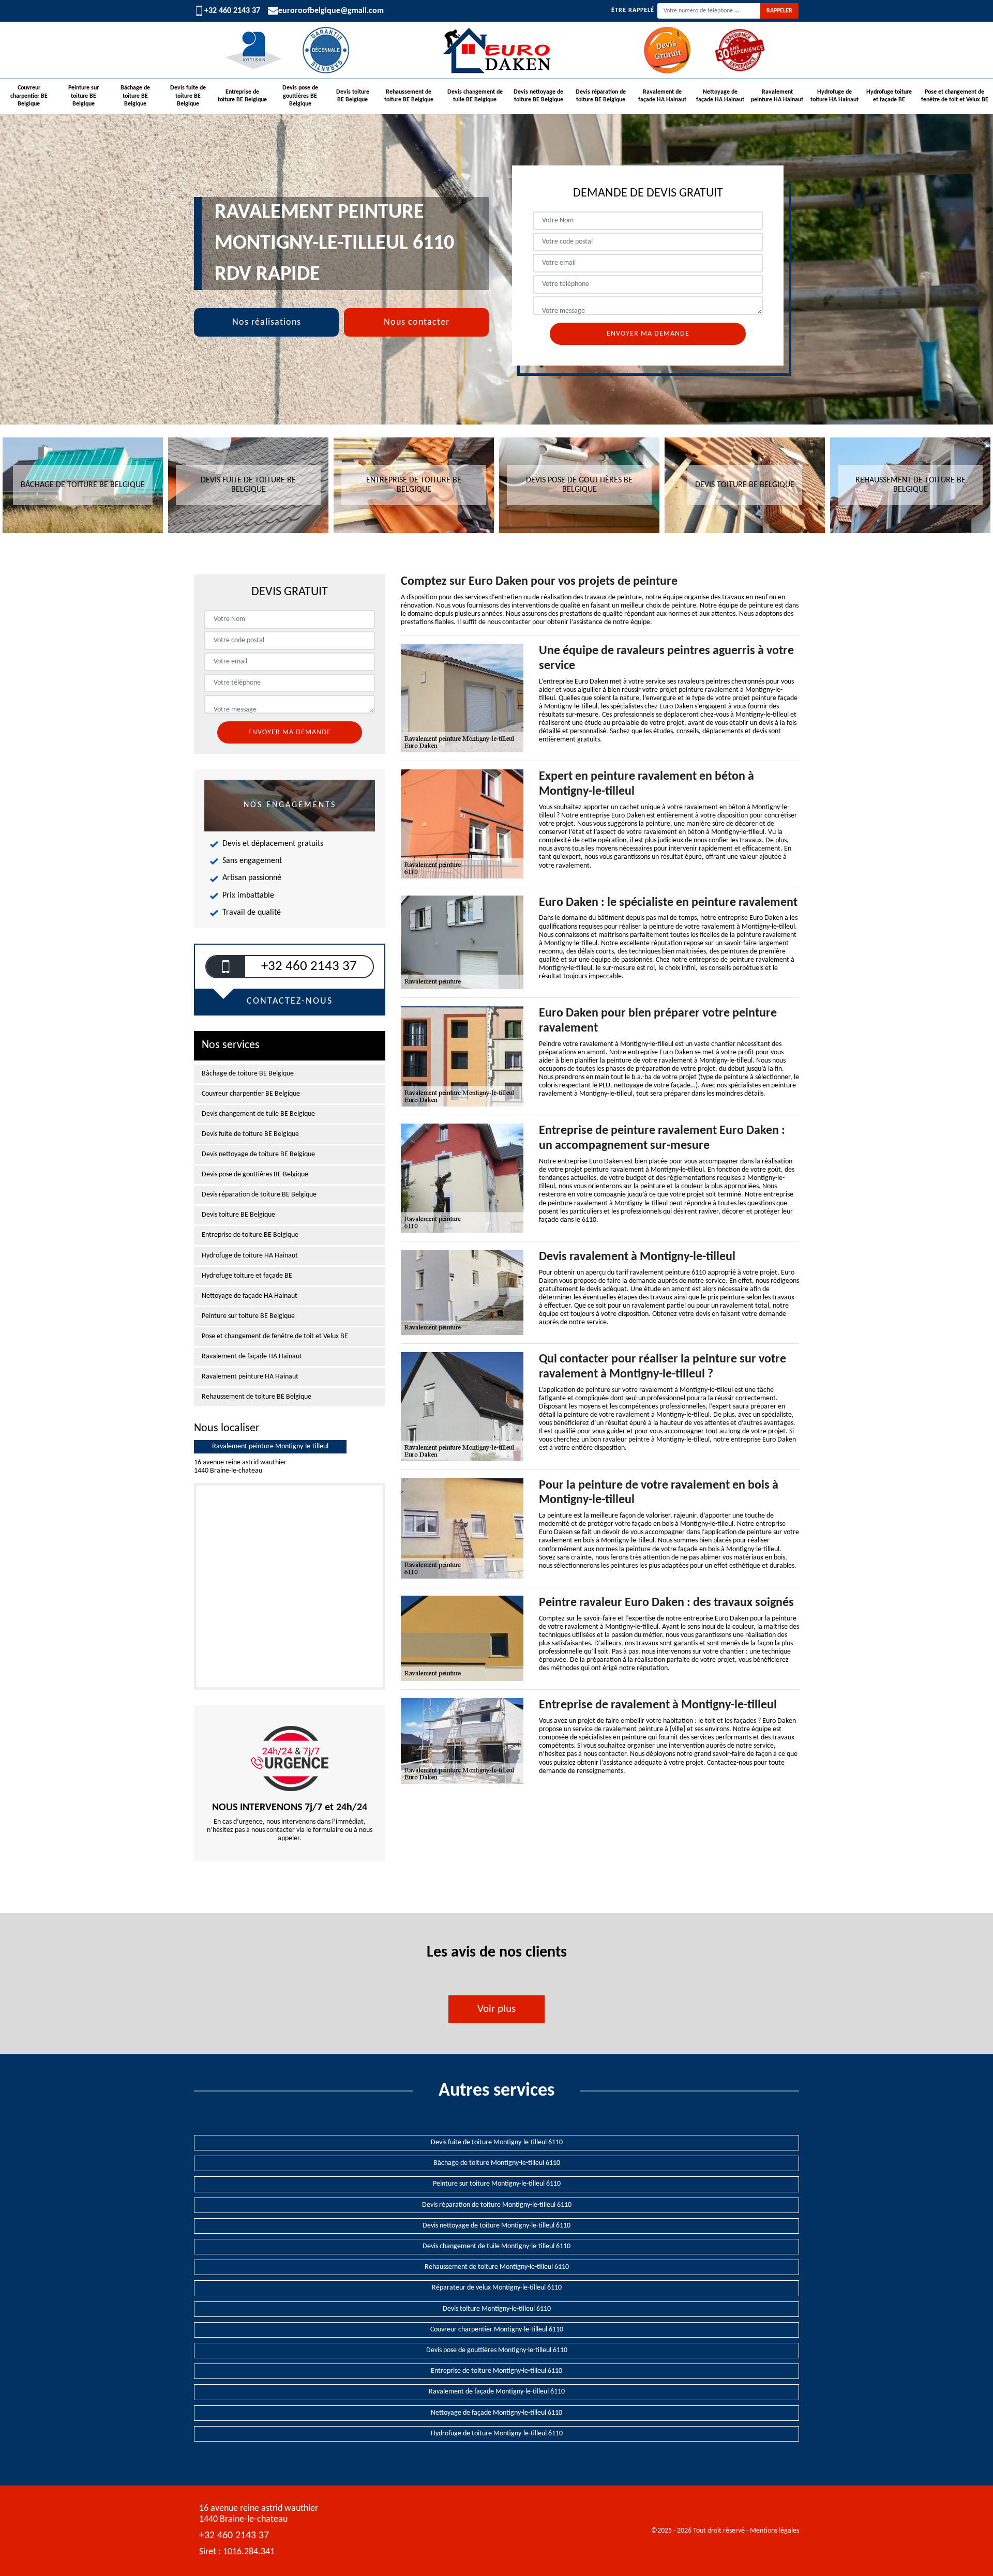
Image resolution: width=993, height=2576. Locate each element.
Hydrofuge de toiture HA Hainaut (834, 96)
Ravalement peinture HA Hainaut (777, 96)
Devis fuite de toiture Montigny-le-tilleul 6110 (497, 2142)
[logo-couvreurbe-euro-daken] (496, 50)
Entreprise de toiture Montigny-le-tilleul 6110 (496, 2371)
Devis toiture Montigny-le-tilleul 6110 (497, 2309)
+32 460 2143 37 (232, 11)
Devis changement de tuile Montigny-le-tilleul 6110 (496, 2246)
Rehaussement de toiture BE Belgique (409, 96)
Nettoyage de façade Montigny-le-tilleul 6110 (496, 2413)
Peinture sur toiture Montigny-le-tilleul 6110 (497, 2184)
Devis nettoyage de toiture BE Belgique (538, 96)
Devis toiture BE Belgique (353, 96)
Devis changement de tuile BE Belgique (475, 96)
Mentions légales (774, 2531)
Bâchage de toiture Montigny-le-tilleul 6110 (497, 2163)
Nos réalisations (267, 322)
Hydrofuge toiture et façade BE (889, 96)
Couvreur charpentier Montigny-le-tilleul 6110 (497, 2330)
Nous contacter (417, 322)
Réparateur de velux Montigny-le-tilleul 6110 (497, 2288)
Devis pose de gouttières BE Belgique (300, 96)
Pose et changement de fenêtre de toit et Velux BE (955, 96)
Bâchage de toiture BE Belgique (135, 96)
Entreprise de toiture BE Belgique (242, 96)
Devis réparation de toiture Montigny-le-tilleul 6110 (497, 2205)
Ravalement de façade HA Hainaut (662, 96)
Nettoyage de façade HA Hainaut (720, 96)
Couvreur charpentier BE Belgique (29, 96)
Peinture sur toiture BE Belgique (84, 96)
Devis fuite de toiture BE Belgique (188, 96)
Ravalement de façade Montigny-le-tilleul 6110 (497, 2392)
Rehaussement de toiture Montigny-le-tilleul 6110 (497, 2267)
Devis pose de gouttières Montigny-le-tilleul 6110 (497, 2350)
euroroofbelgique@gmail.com (331, 11)
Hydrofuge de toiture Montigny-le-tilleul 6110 (497, 2434)
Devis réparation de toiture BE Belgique (601, 96)
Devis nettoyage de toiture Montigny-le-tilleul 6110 (496, 2226)
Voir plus (496, 2009)
